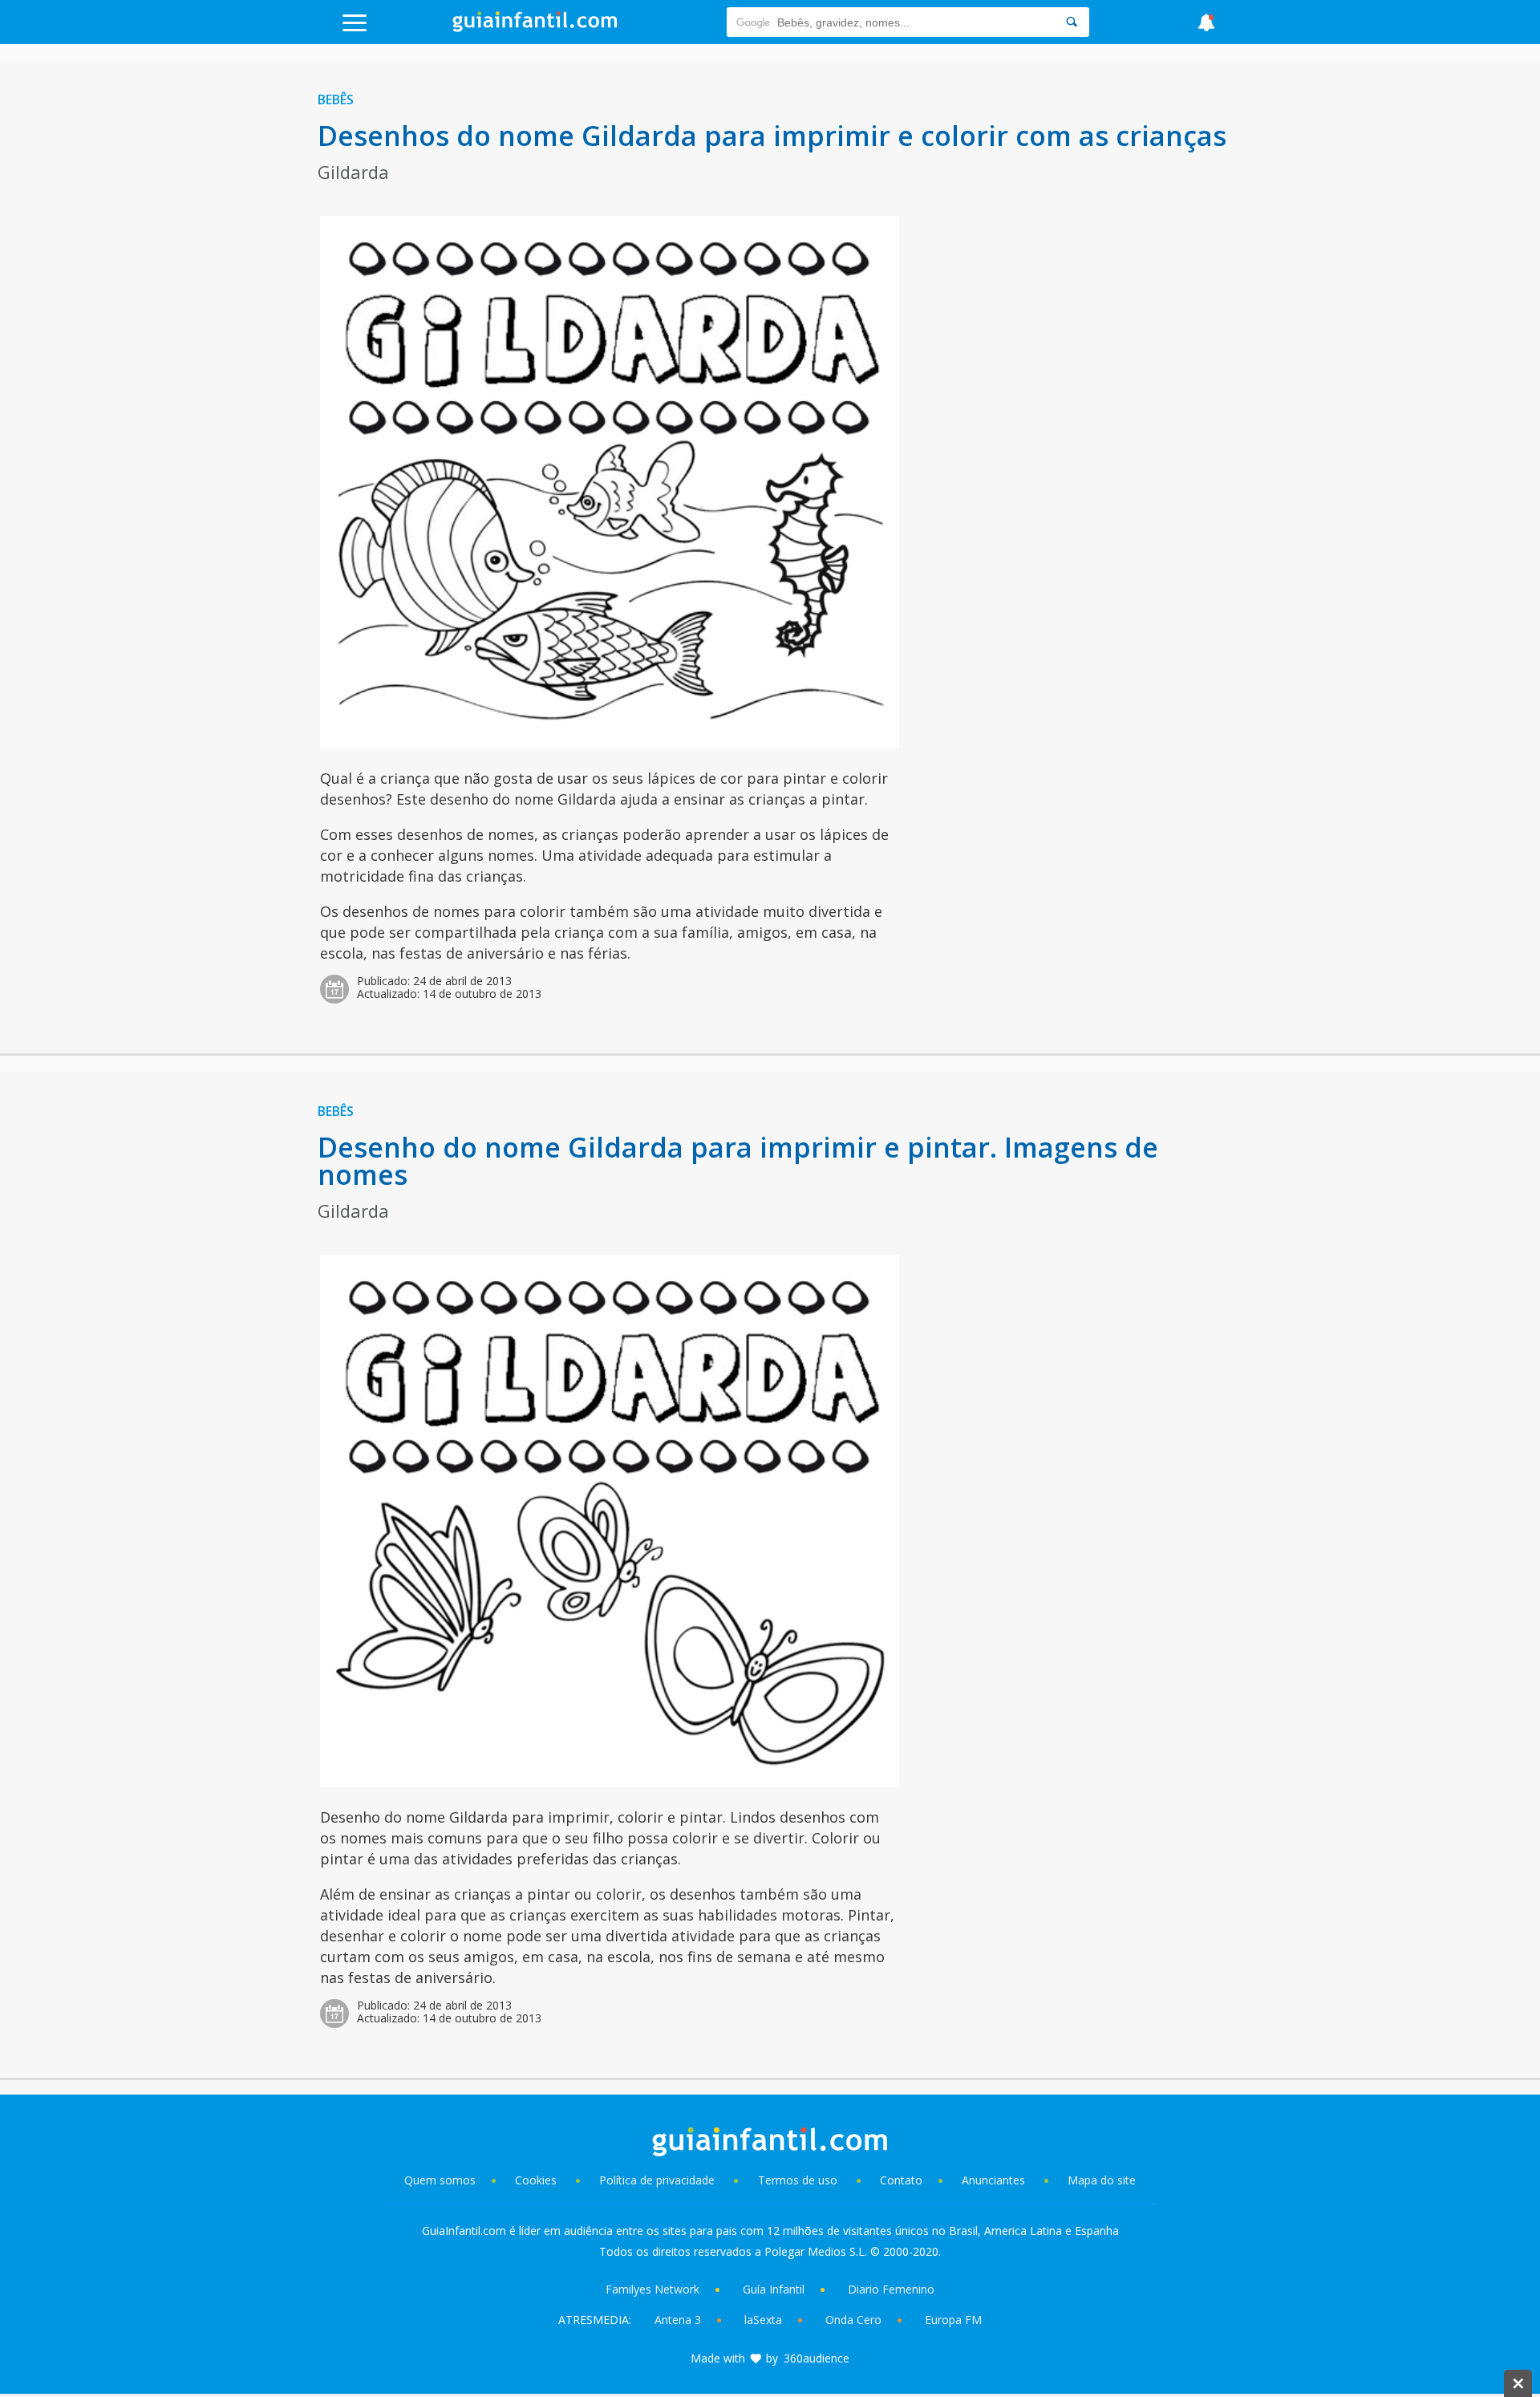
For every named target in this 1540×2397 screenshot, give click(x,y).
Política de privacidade (659, 2180)
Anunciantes (993, 2180)
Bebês (336, 99)
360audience (817, 2358)
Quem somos (440, 2180)
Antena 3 (678, 2320)
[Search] (1072, 22)
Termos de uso (798, 2180)
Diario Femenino (891, 2289)
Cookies (537, 2180)
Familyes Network (652, 2289)
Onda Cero (853, 2320)
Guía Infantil (774, 2289)
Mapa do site (1102, 2180)
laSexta (763, 2320)
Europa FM (953, 2320)
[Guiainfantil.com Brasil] (535, 27)
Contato (901, 2180)
